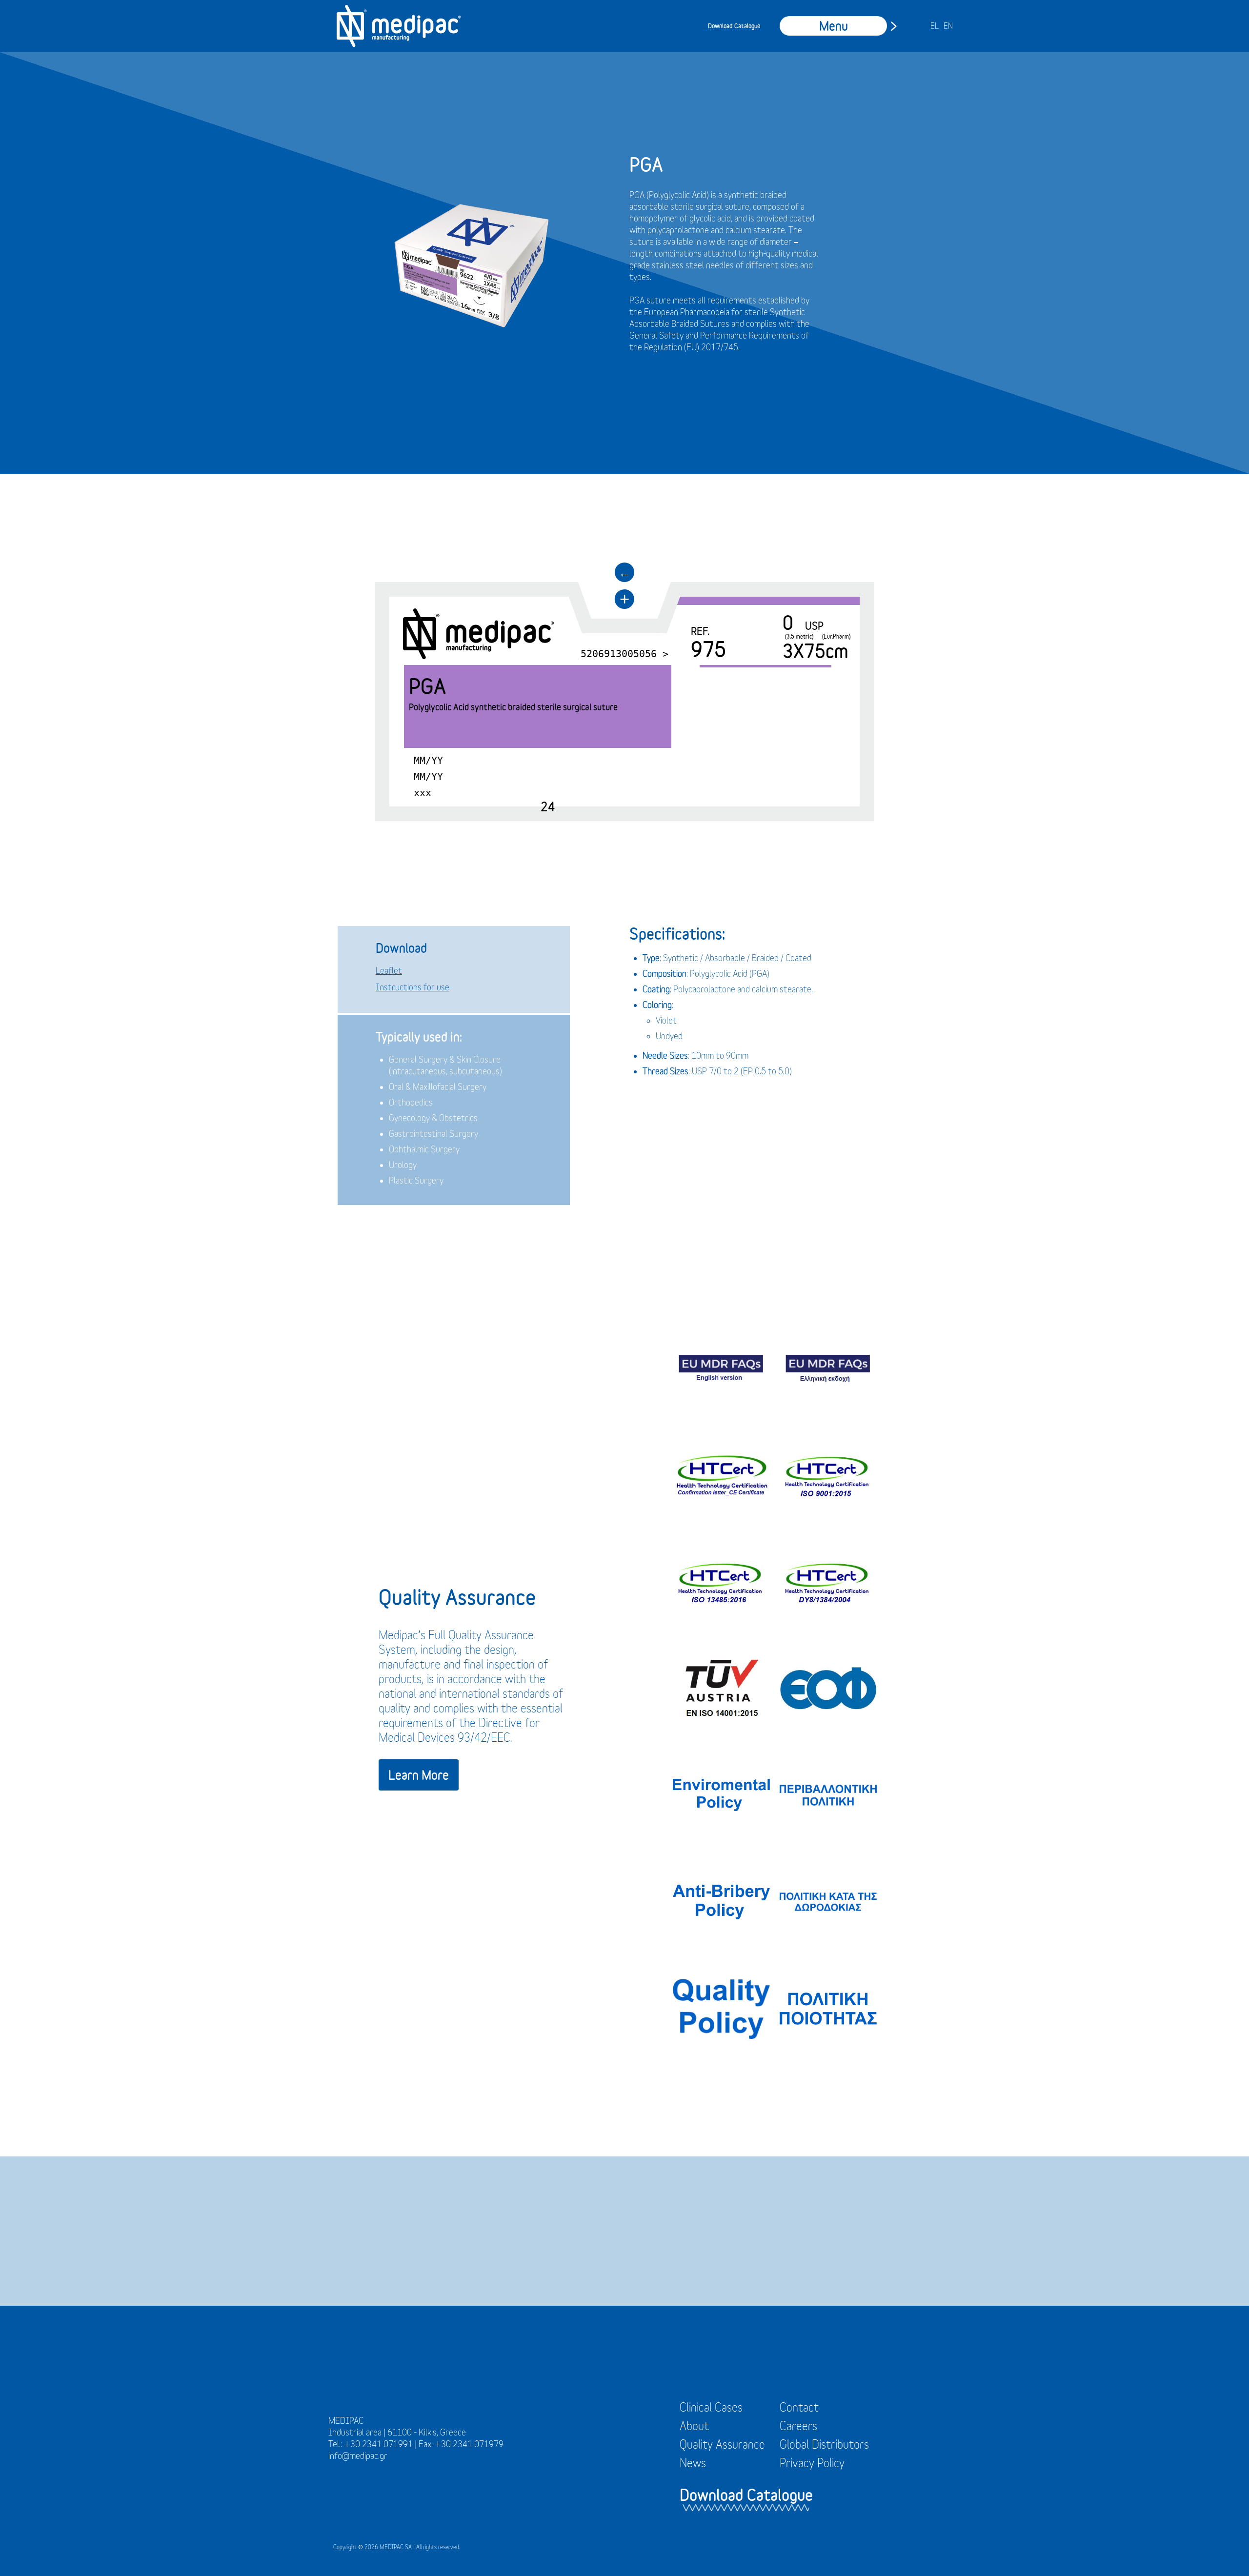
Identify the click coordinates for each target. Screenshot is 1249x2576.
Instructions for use (413, 987)
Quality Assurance (722, 2444)
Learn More (419, 1775)
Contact (799, 2407)
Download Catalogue (734, 26)
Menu (834, 26)
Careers (798, 2426)
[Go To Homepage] (399, 26)
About (694, 2426)
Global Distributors (824, 2444)
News (693, 2463)
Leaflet (389, 971)
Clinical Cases (711, 2407)
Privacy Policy (812, 2463)
